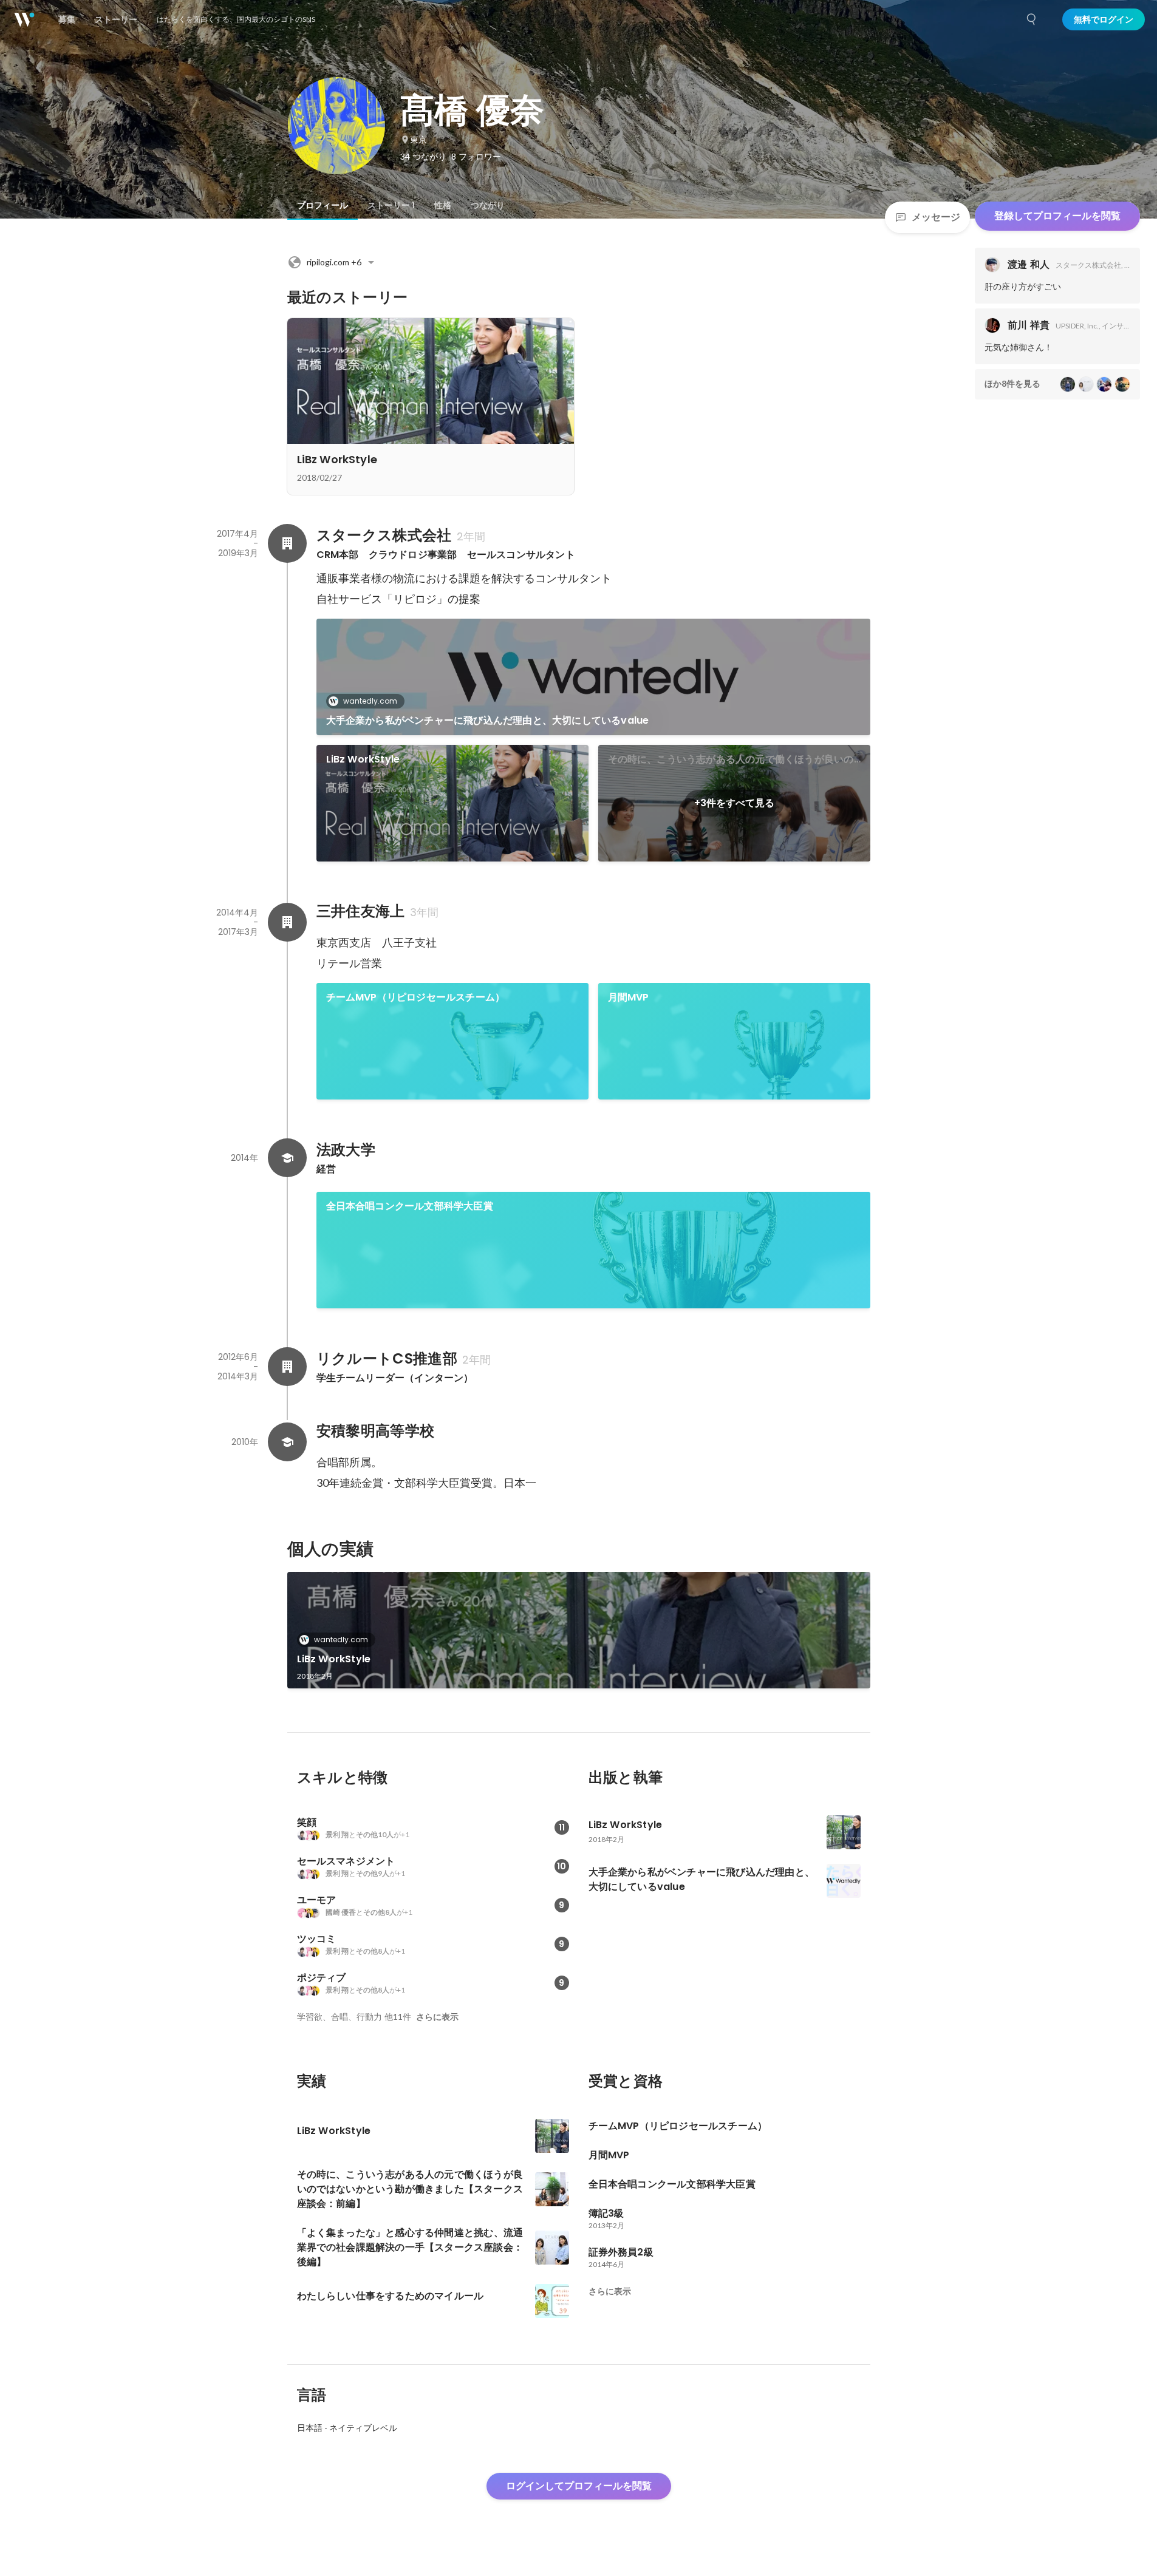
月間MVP (629, 997)
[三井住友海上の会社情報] (287, 922)
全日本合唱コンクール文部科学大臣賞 (410, 1206)
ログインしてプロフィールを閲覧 (579, 2486)
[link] (593, 677)
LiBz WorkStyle (363, 759)
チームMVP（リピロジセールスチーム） (416, 997)
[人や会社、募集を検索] (1032, 19)
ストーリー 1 (391, 205)
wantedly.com (370, 701)
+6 (334, 262)
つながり (488, 205)
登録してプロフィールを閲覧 (1057, 216)
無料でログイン (1104, 19)
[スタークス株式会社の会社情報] (287, 543)
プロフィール (323, 205)
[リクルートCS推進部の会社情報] (287, 1367)
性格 (443, 205)
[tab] (323, 205)
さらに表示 (437, 2017)
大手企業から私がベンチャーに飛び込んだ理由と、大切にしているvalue (488, 720)
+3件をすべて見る (734, 803)
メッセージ (936, 217)
